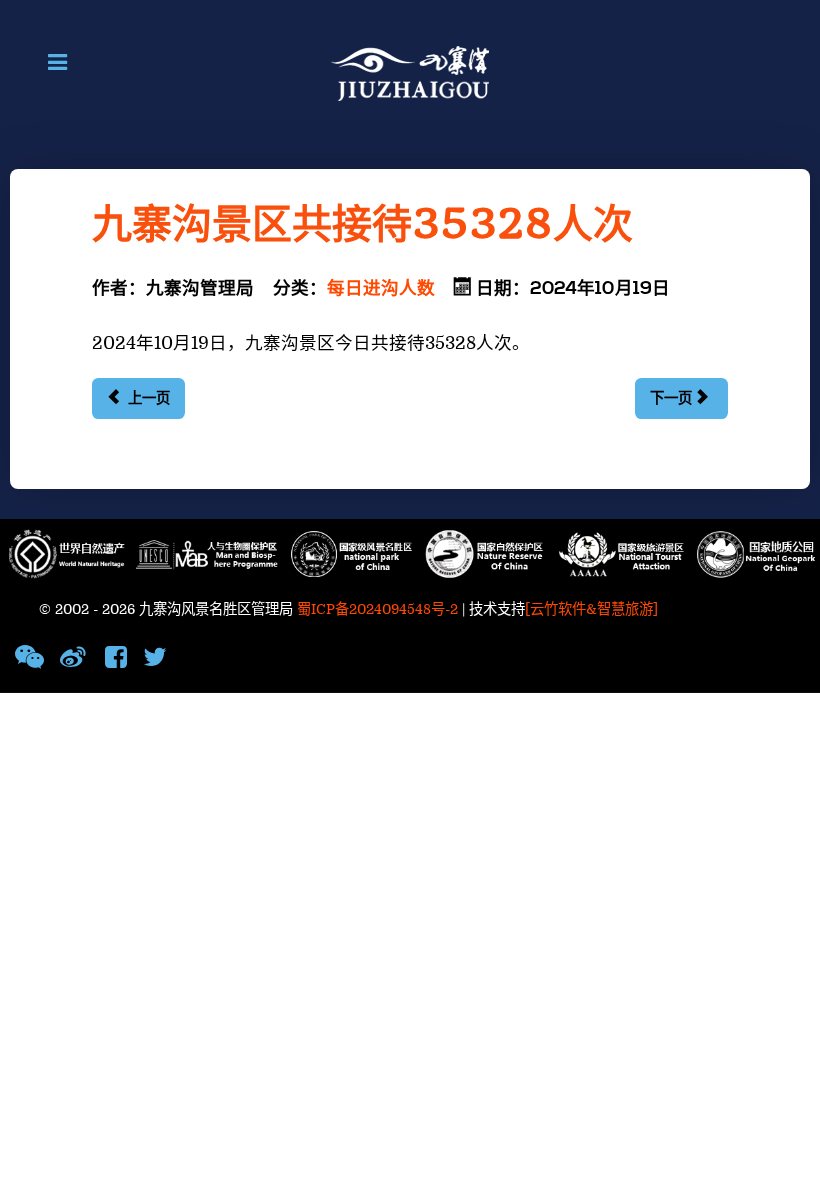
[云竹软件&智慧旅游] (591, 609)
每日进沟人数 (381, 289)
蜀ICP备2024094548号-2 (377, 609)
